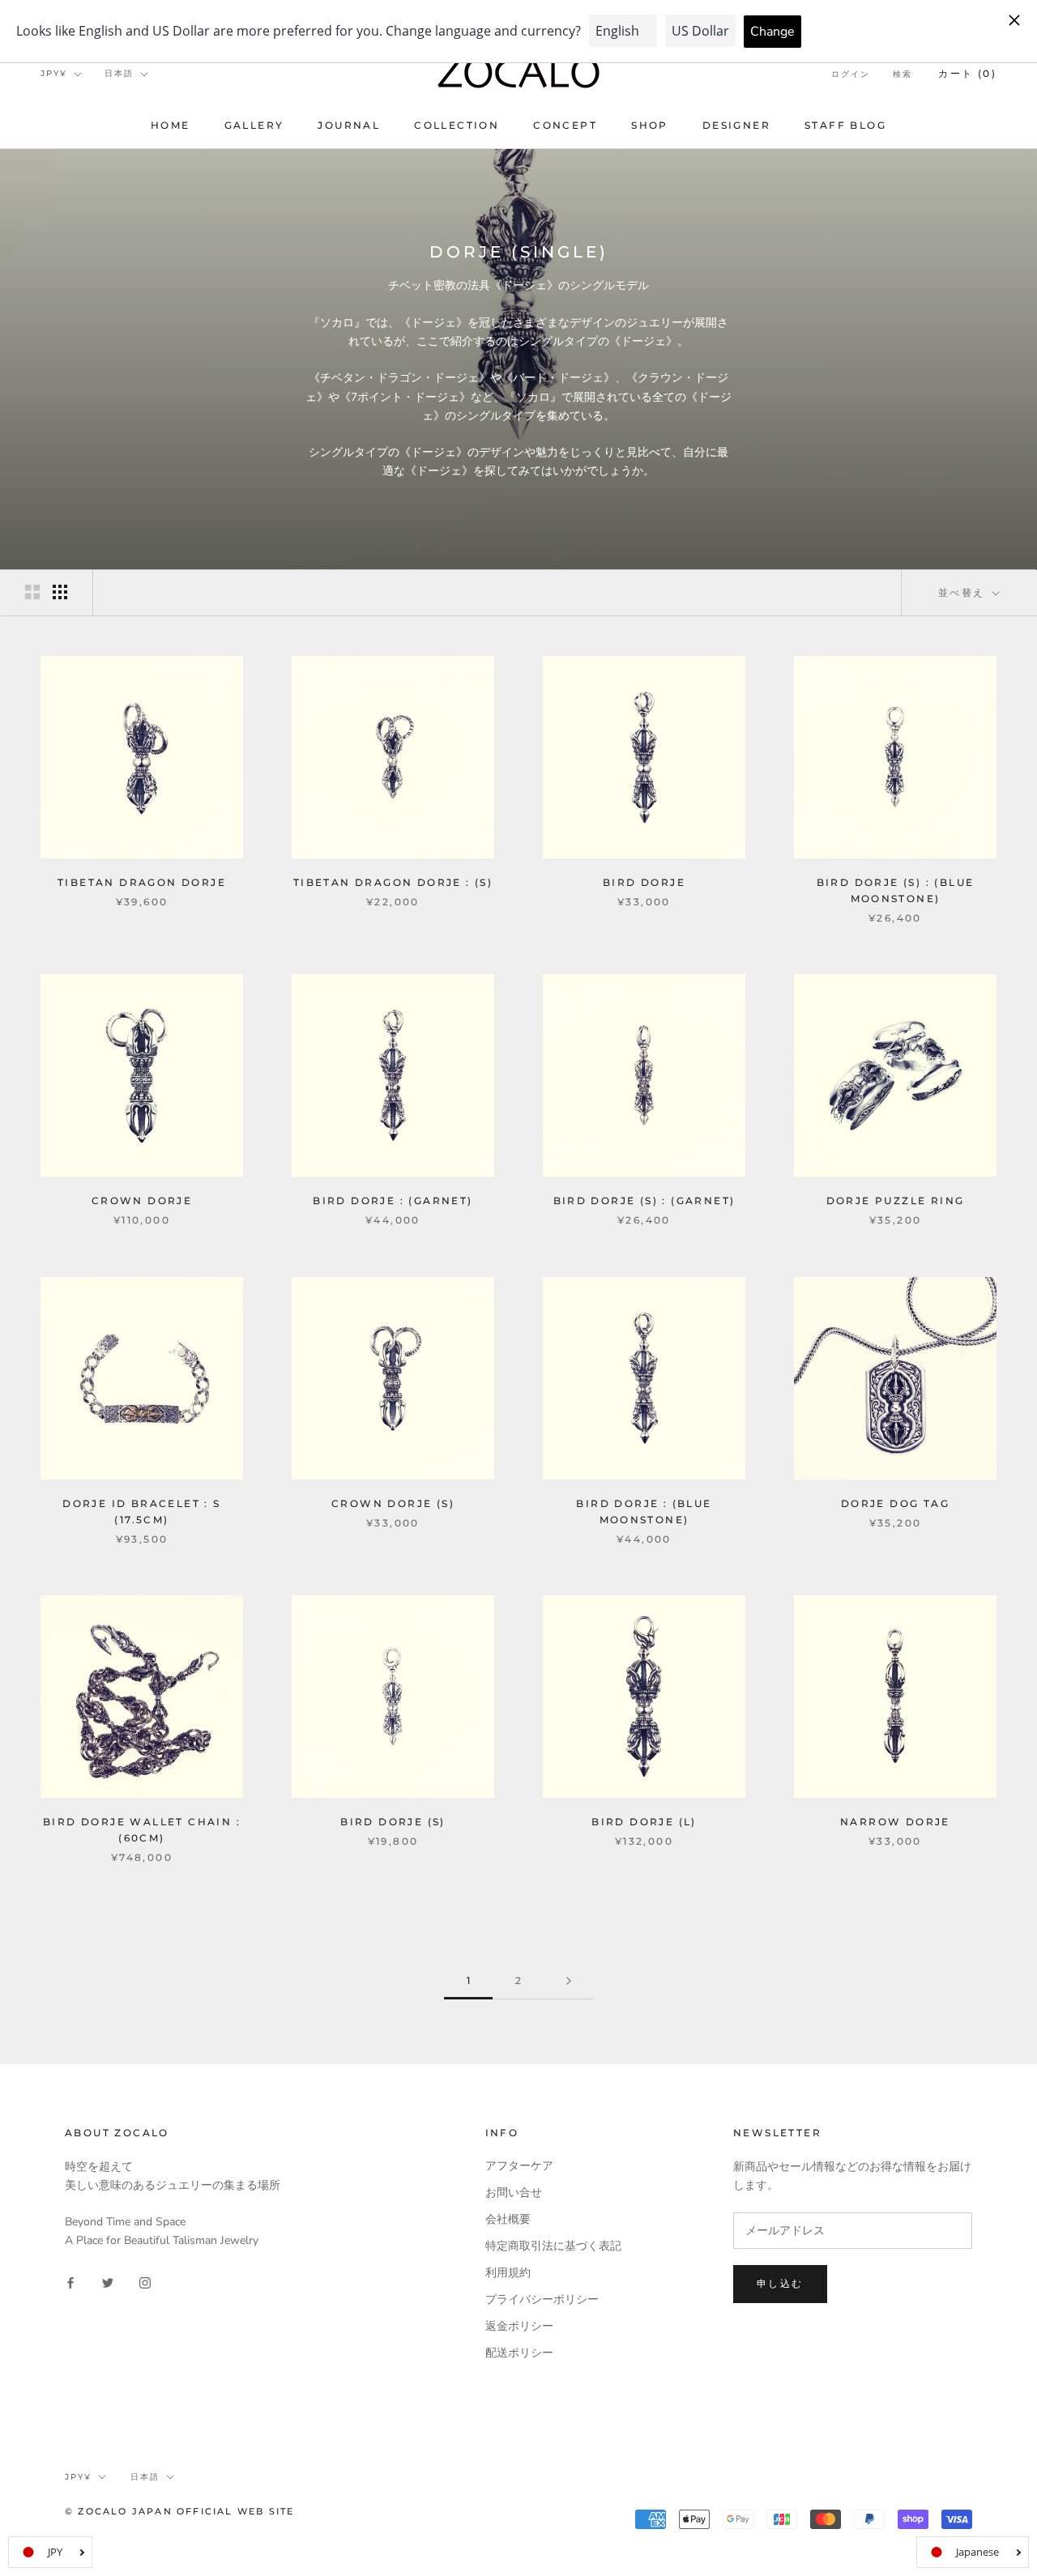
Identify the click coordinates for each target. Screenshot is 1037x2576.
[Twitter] (108, 2282)
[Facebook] (70, 2282)
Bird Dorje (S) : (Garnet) (644, 1201)
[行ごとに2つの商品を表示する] (32, 592)
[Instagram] (145, 2282)
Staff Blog (845, 125)
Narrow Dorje (895, 1822)
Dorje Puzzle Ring (896, 1201)
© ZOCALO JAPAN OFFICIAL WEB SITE (179, 2511)
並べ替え (964, 592)
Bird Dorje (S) (393, 1822)
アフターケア (519, 2166)
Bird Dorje (644, 882)
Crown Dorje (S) (393, 1503)
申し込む (780, 2283)
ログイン (851, 74)
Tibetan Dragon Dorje (142, 882)
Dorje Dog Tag (895, 1503)
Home (171, 125)
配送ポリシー (519, 2353)
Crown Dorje (142, 1201)
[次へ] (569, 1981)
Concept (565, 125)
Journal (349, 125)
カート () (967, 73)
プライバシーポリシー (542, 2299)
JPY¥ (54, 73)
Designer (736, 125)
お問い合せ (514, 2193)
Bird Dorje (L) (644, 1822)
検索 (903, 74)
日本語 (119, 73)
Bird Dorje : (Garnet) (393, 1201)
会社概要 (508, 2219)
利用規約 (508, 2273)
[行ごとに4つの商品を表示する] (60, 592)
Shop (650, 125)
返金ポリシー (519, 2326)
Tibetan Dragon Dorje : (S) (393, 882)
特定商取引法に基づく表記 (553, 2246)
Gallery (254, 125)
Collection (457, 125)
